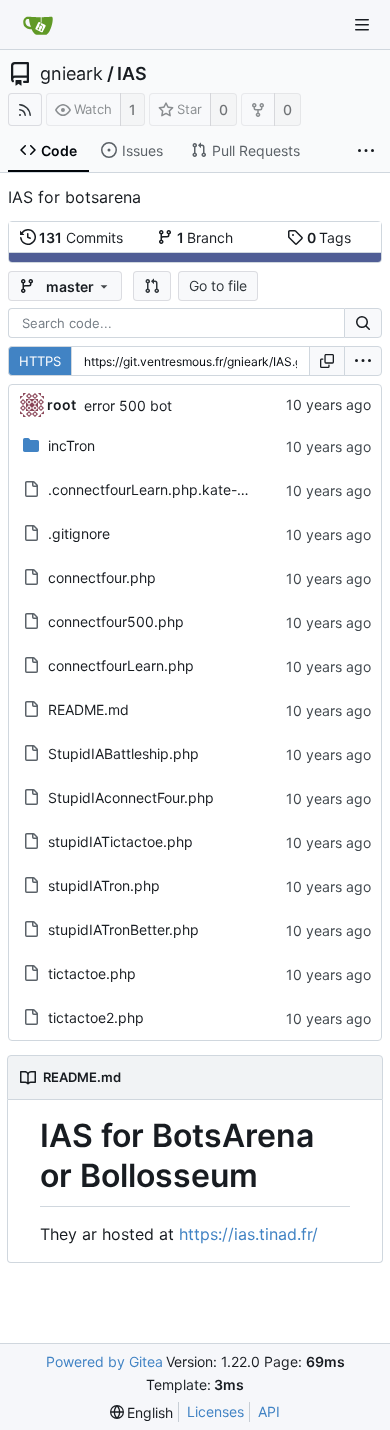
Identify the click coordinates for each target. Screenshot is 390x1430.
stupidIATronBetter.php (123, 929)
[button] (152, 286)
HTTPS (40, 361)
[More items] (366, 151)
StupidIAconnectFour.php (131, 797)
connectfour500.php (116, 621)
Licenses (215, 1411)
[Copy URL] (327, 361)
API (269, 1411)
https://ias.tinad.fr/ (248, 1234)
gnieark (71, 74)
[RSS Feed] (25, 109)
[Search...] (363, 323)
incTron (71, 445)
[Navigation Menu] (362, 25)
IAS (132, 74)
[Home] (38, 25)
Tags (329, 237)
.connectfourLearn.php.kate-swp (156, 489)
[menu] (363, 361)
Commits (81, 237)
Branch (205, 237)
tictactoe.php (92, 973)
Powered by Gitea (104, 1361)
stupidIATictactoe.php (120, 841)
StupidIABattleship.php (123, 753)
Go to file (218, 285)
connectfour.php (102, 577)
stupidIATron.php (104, 885)
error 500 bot (128, 405)
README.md (88, 709)
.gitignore (79, 533)
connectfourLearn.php (121, 665)
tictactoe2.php (96, 1017)
